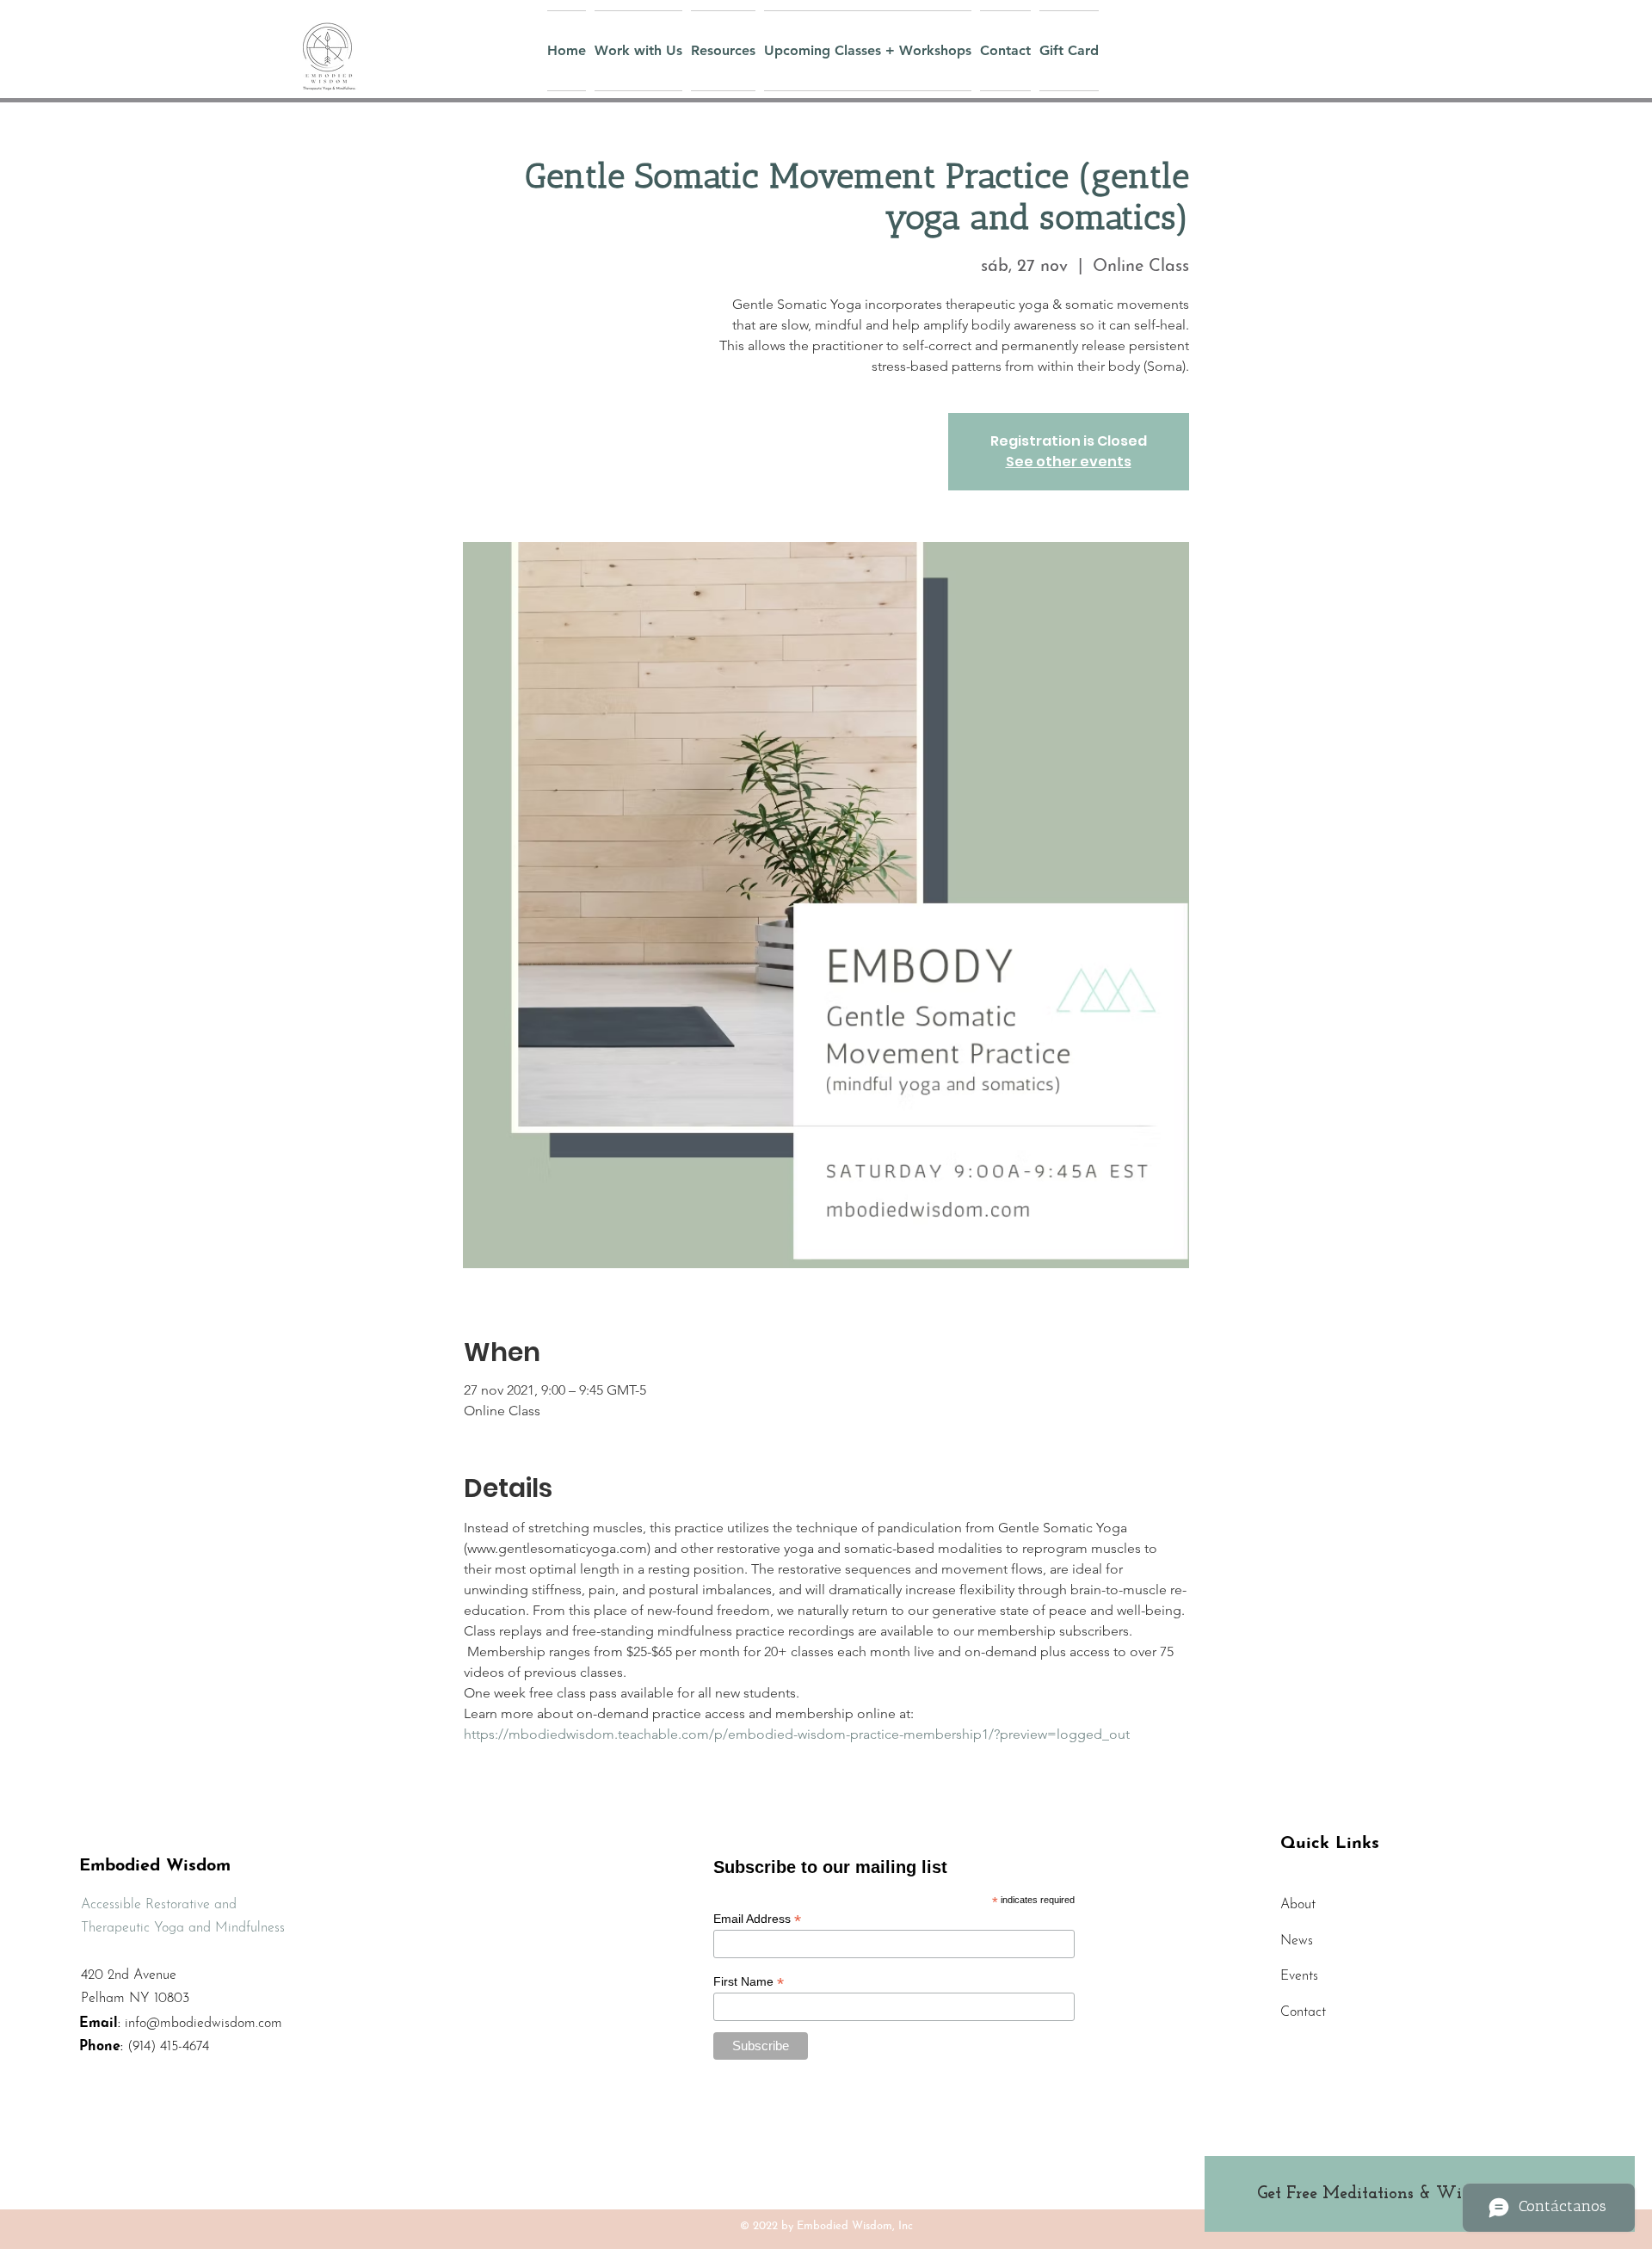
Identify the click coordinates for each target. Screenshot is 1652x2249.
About (1298, 1905)
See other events (1069, 462)
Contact (1303, 2012)
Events (1299, 1976)
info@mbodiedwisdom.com (203, 2024)
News (1297, 1941)
